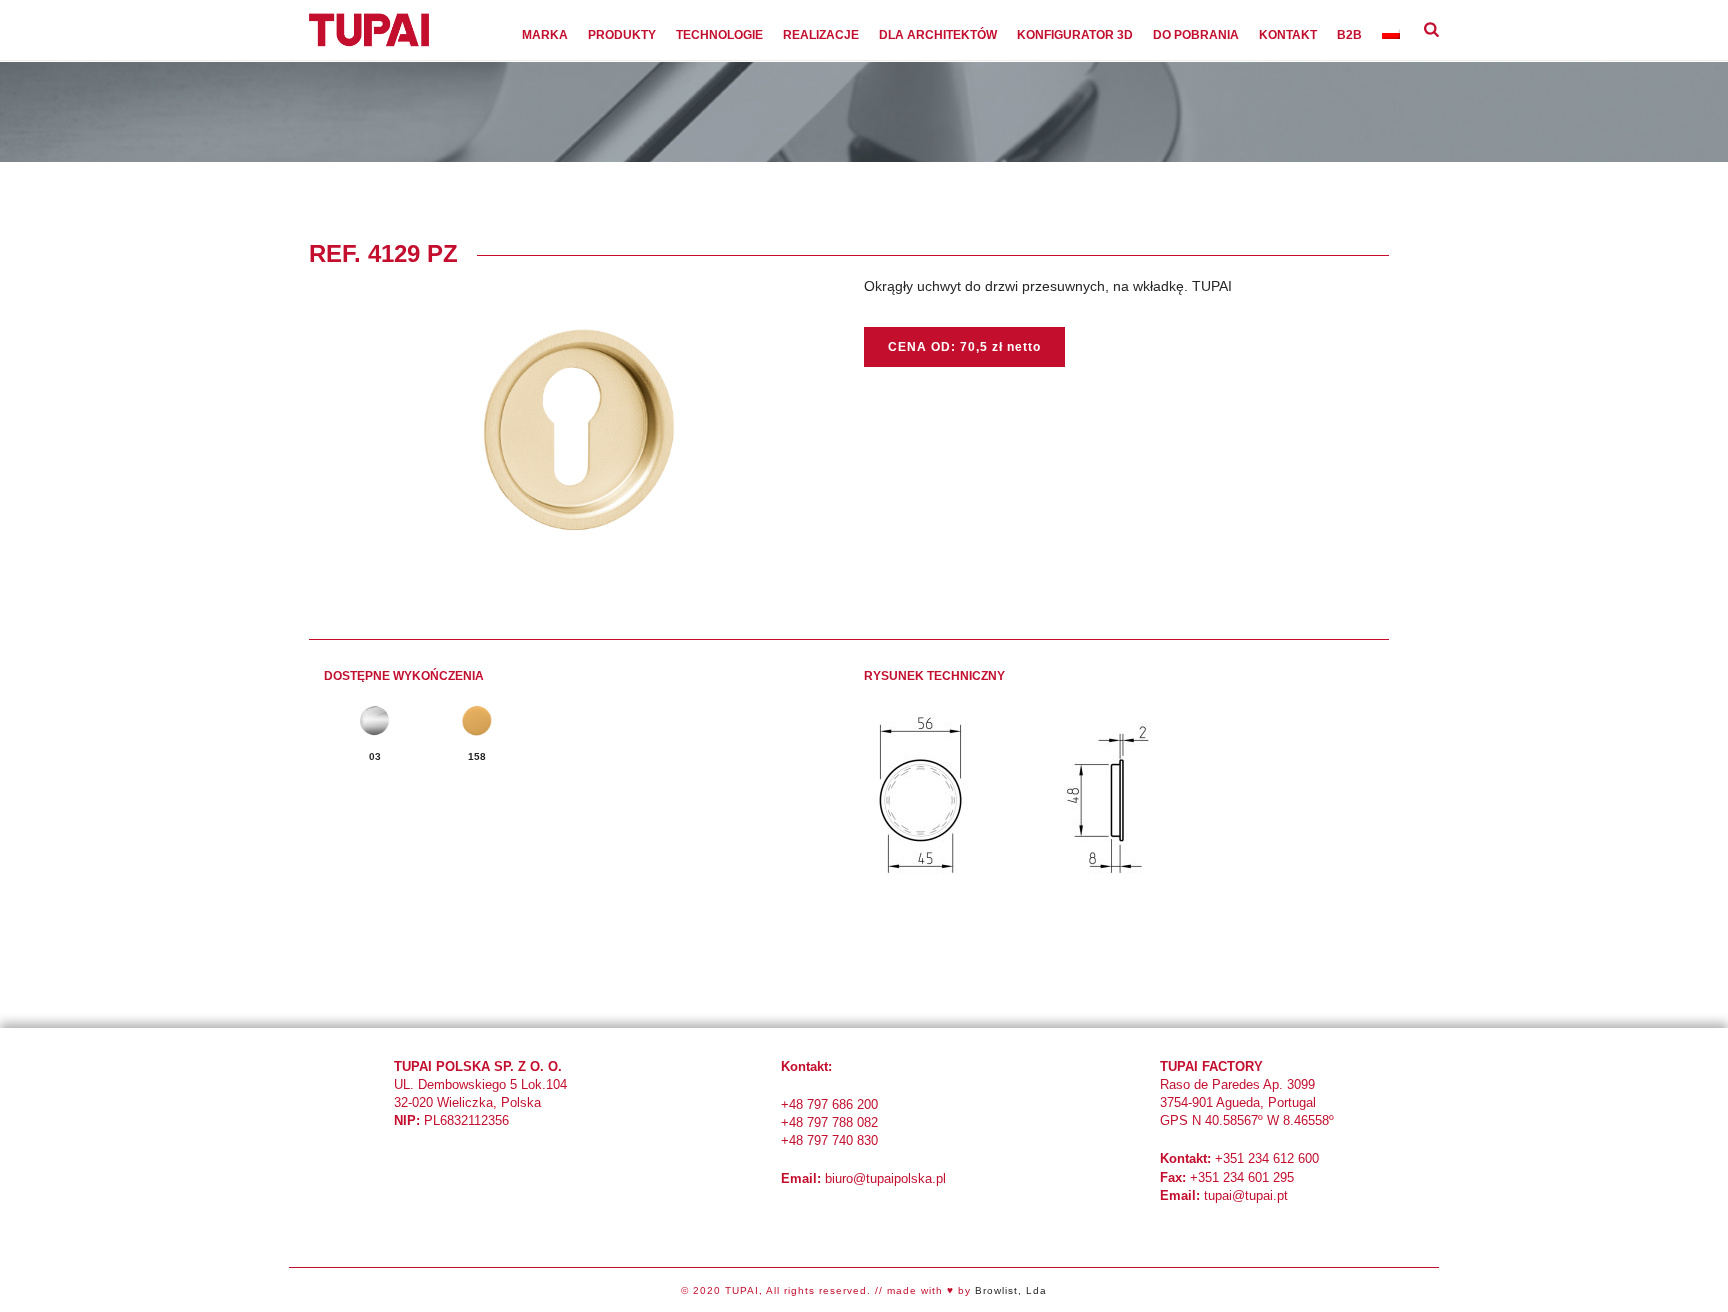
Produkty (622, 35)
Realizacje (821, 35)
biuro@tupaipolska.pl (885, 1178)
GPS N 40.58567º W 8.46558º (1247, 1120)
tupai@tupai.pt (1246, 1195)
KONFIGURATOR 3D (1075, 35)
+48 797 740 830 (829, 1140)
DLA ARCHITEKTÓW (938, 35)
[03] (375, 720)
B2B (1349, 35)
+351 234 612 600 (1267, 1158)
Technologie (719, 35)
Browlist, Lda (1011, 1290)
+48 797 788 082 (829, 1122)
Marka (545, 35)
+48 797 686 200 (829, 1104)
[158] (477, 720)
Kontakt (1288, 35)
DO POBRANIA (1196, 35)
